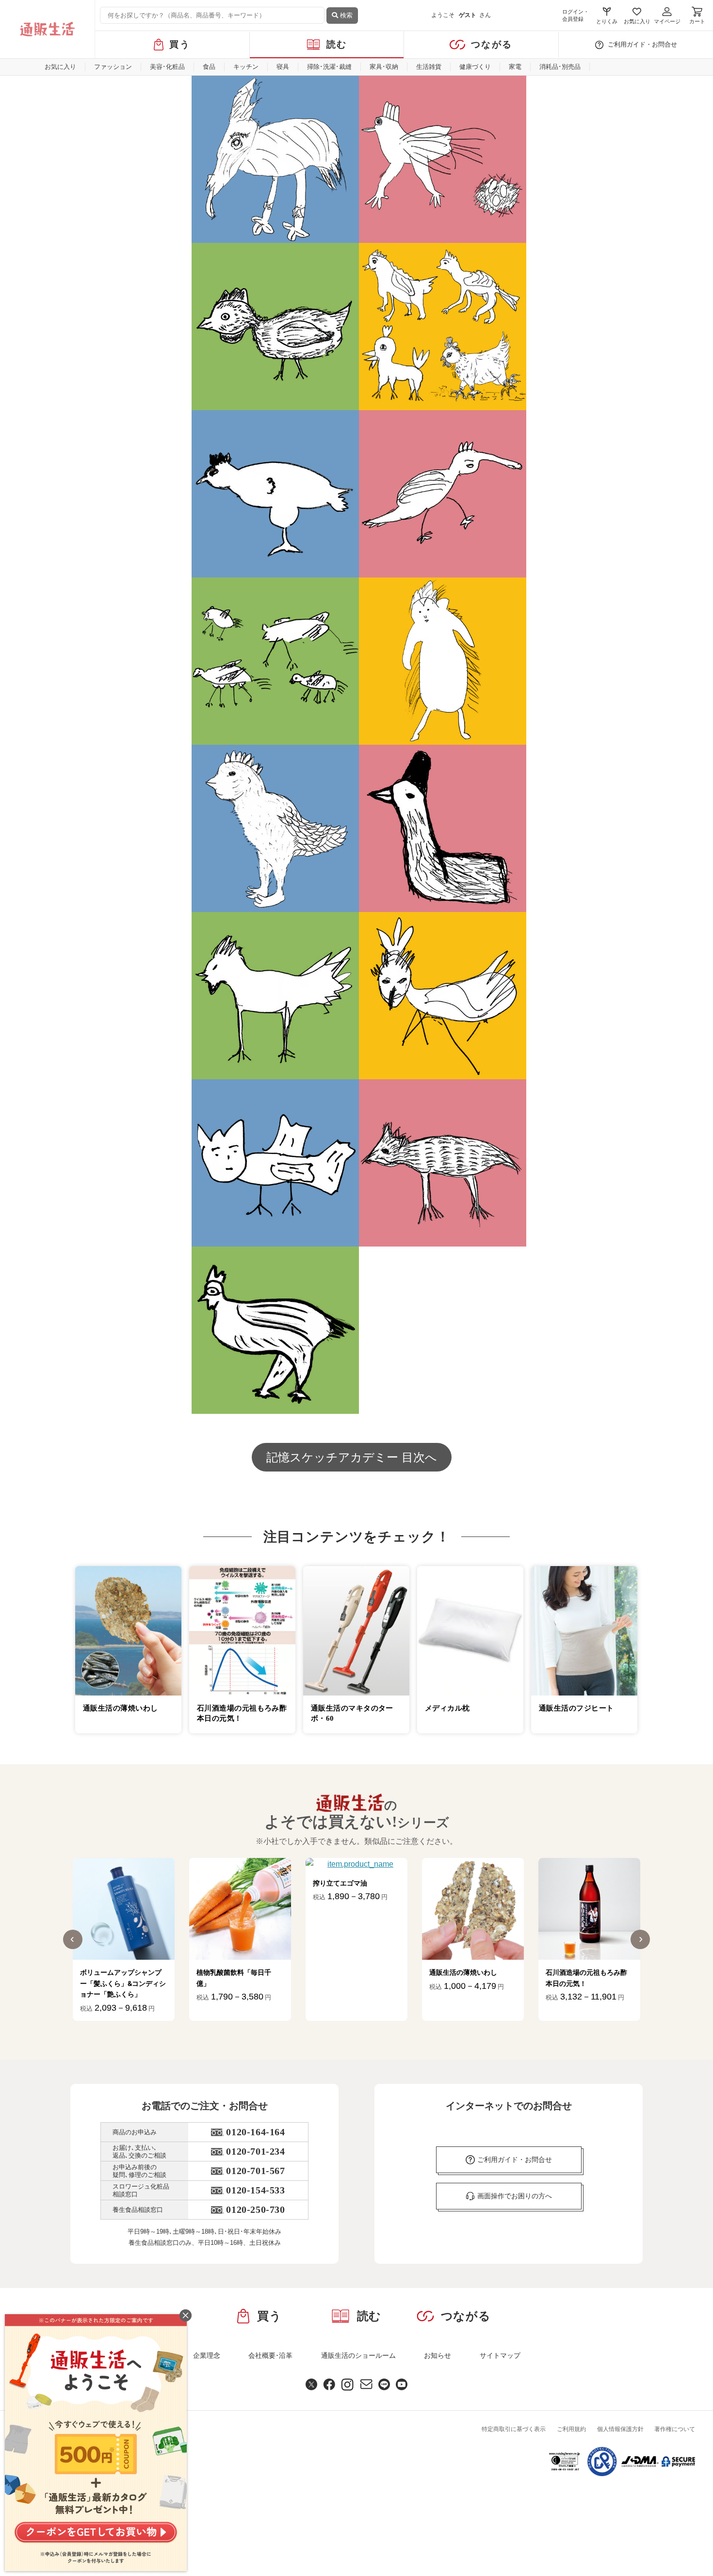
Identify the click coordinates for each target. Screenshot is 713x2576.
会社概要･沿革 (270, 2355)
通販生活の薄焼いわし (463, 1972)
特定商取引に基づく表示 (514, 2429)
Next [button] (640, 1939)
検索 (345, 15)
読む (337, 44)
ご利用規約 (571, 2429)
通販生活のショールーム (358, 2355)
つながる (492, 44)
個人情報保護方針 (620, 2429)
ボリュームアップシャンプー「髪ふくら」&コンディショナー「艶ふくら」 (123, 1983)
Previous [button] (73, 1939)
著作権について (675, 2429)
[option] (124, 1939)
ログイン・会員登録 (575, 15)
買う (180, 44)
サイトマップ (500, 2355)
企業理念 (207, 2355)
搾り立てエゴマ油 (340, 1883)
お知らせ (438, 2355)
